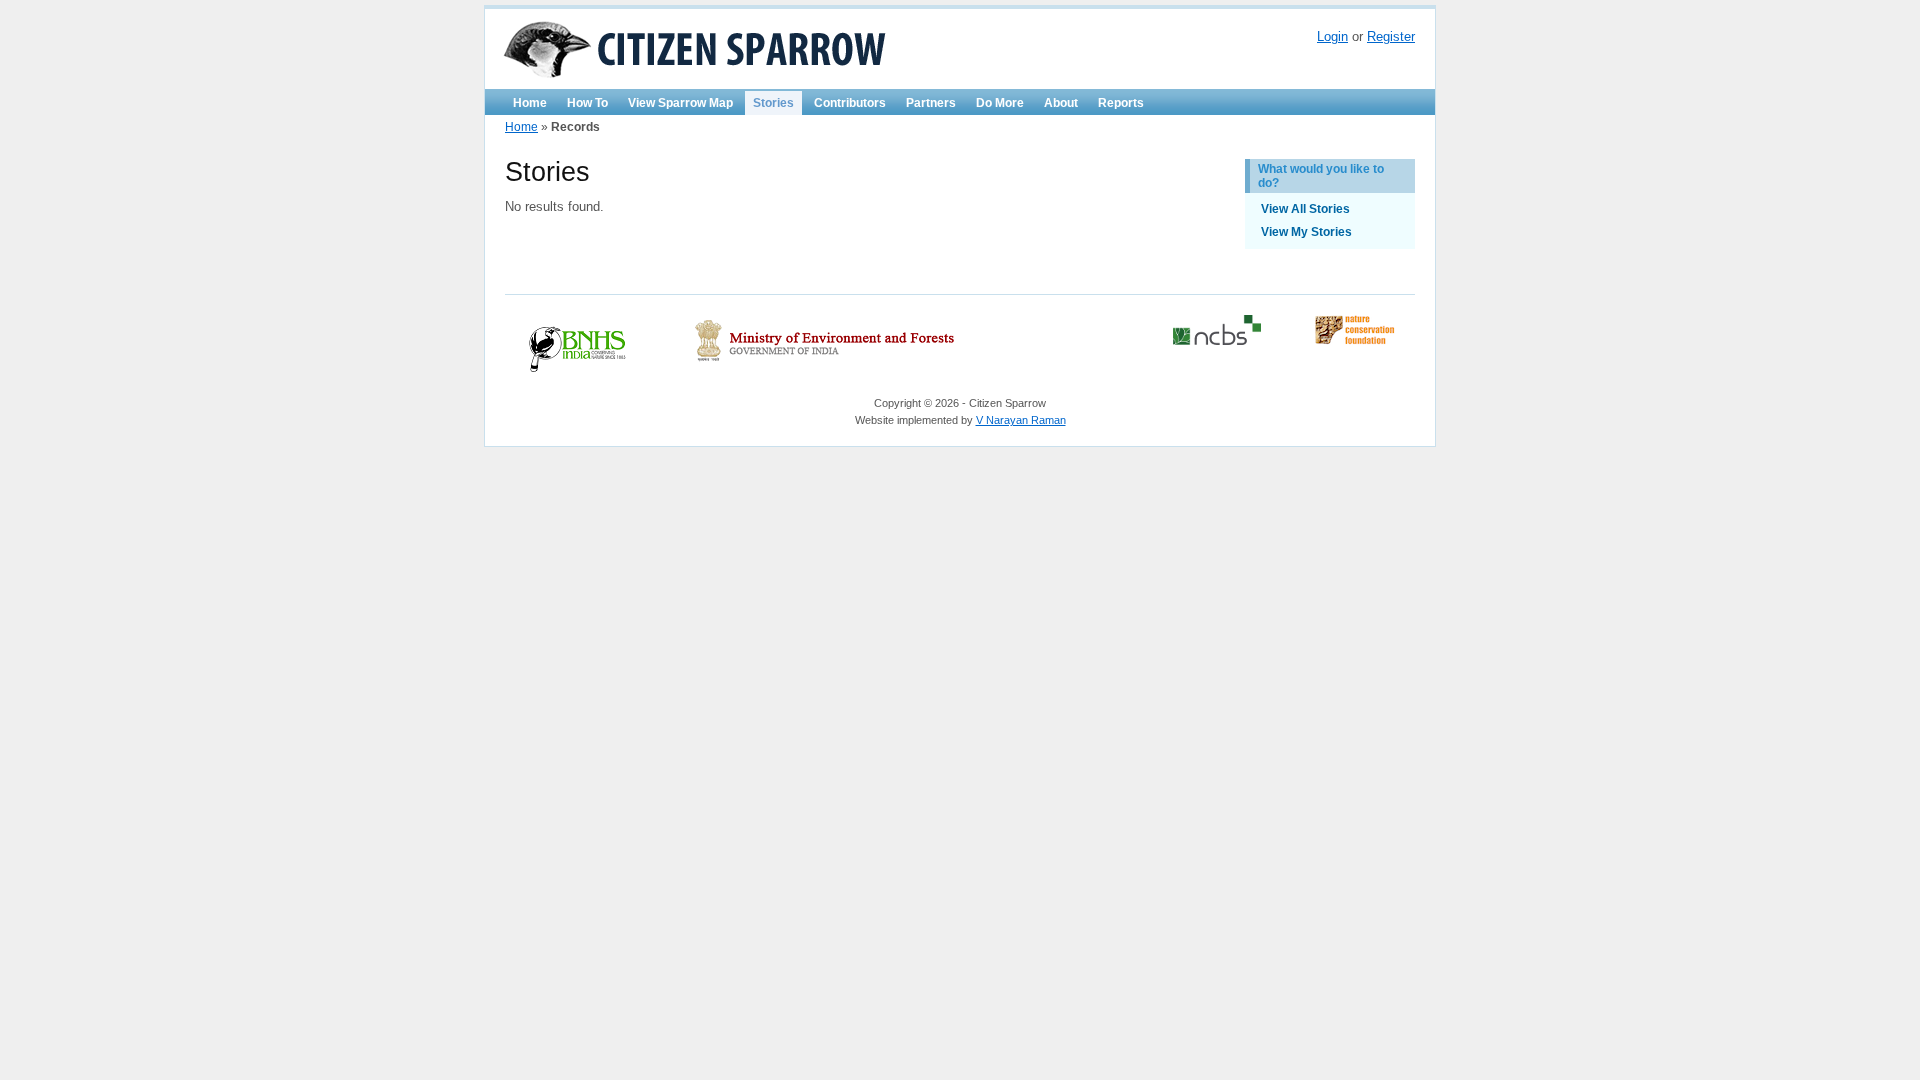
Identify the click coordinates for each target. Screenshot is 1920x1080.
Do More (1000, 103)
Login (1332, 36)
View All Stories (1305, 209)
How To (587, 103)
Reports (1121, 103)
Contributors (850, 103)
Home (530, 103)
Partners (931, 103)
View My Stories (1306, 232)
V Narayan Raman (1021, 420)
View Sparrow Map (680, 103)
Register (1391, 36)
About (1061, 103)
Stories (773, 103)
